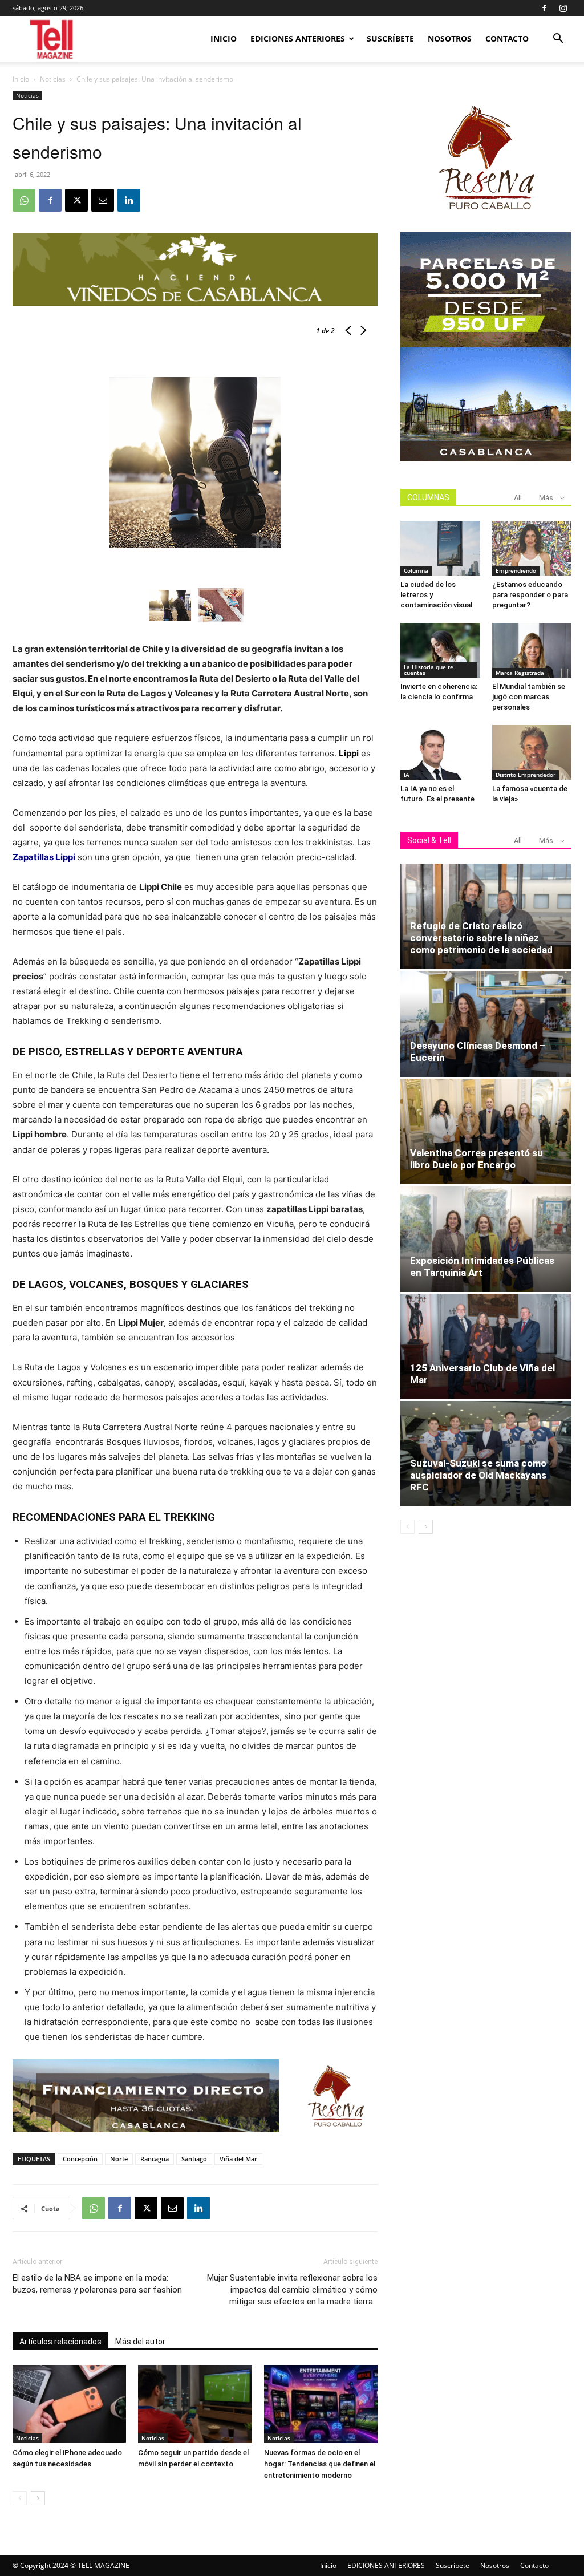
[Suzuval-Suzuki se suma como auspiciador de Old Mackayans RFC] (486, 1454)
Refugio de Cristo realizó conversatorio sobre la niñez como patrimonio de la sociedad (481, 938)
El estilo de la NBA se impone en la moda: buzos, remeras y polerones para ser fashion (97, 2284)
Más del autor (140, 2342)
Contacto (507, 39)
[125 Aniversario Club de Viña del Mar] (486, 1346)
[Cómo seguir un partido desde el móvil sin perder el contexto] (195, 2404)
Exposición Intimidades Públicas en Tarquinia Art (482, 1267)
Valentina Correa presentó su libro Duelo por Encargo (476, 1159)
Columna (416, 570)
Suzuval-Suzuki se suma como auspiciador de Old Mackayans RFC (478, 1475)
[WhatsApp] (24, 200)
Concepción (80, 2159)
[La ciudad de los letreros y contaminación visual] (440, 548)
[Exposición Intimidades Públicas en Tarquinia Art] (486, 1239)
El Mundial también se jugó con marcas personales (529, 697)
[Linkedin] (129, 200)
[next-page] (38, 2498)
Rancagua (155, 2159)
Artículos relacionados (60, 2342)
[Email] (103, 200)
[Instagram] (563, 8)
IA (407, 775)
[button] (558, 40)
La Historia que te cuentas (429, 670)
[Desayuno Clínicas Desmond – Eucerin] (486, 1024)
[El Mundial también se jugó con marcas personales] (532, 650)
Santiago (194, 2159)
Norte (119, 2159)
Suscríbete (390, 39)
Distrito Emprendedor (526, 775)
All (518, 498)
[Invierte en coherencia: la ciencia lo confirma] (440, 650)
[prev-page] (20, 2498)
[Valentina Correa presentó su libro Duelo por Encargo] (486, 1131)
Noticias (53, 79)
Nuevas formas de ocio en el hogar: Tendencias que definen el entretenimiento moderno (320, 2464)
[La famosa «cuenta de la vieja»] (532, 752)
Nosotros (450, 39)
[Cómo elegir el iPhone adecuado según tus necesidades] (69, 2404)
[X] (76, 200)
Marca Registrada (520, 673)
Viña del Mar (238, 2159)
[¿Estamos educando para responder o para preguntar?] (532, 548)
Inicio (224, 39)
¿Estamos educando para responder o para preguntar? (530, 595)
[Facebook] (544, 8)
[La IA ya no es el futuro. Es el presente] (440, 752)
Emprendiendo (516, 570)
